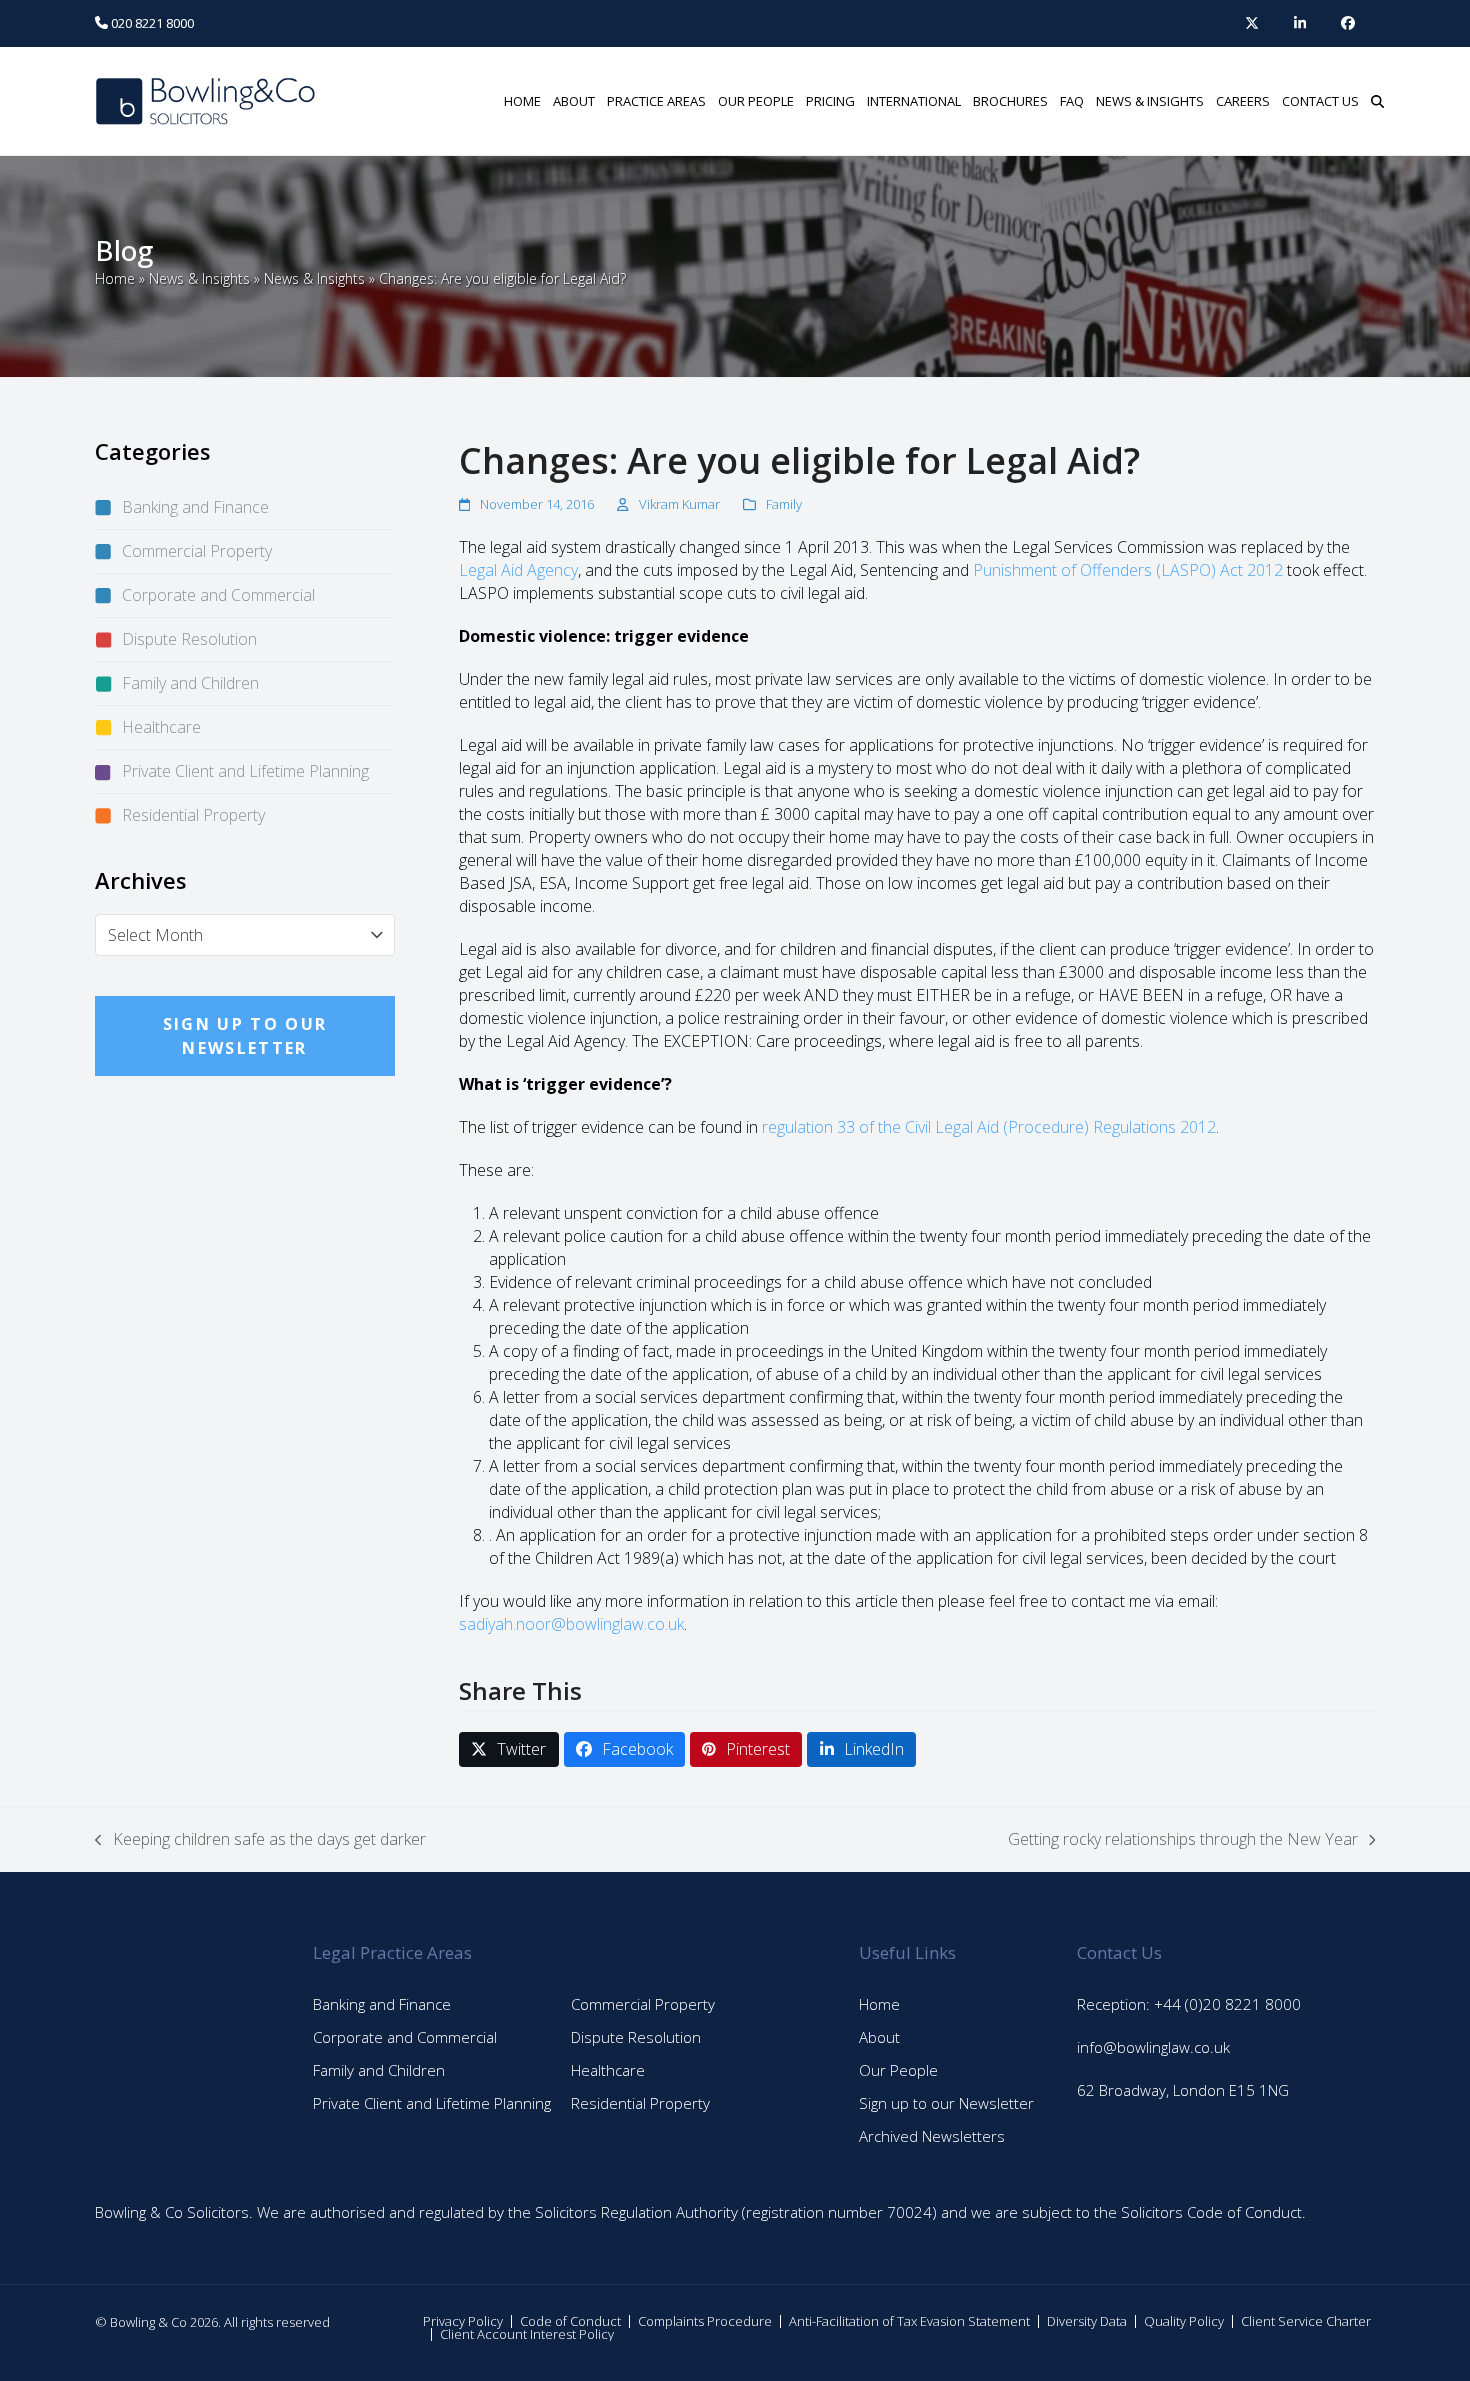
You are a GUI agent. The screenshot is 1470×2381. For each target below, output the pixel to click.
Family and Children (190, 683)
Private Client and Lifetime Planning (245, 771)
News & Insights (199, 278)
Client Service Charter (1306, 2321)
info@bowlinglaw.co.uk (1153, 2047)
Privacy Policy (463, 2321)
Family (784, 504)
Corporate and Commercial (218, 595)
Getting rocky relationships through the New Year (1183, 1839)
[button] (1377, 101)
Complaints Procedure (705, 2321)
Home (115, 278)
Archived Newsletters (932, 2136)
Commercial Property (197, 551)
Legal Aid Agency (518, 570)
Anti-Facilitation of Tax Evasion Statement (909, 2321)
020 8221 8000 (151, 23)
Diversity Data (1087, 2321)
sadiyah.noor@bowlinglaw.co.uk (571, 1624)
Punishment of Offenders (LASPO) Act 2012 (1128, 570)
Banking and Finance (195, 507)
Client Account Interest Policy (527, 2334)
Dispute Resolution (189, 639)
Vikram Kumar (679, 504)
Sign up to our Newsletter (946, 2103)
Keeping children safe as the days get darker (260, 1839)
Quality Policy (1184, 2321)
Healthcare (161, 727)
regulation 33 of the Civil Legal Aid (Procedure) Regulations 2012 (989, 1127)
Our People (898, 2070)
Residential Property (193, 815)
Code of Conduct (570, 2321)
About (879, 2037)
